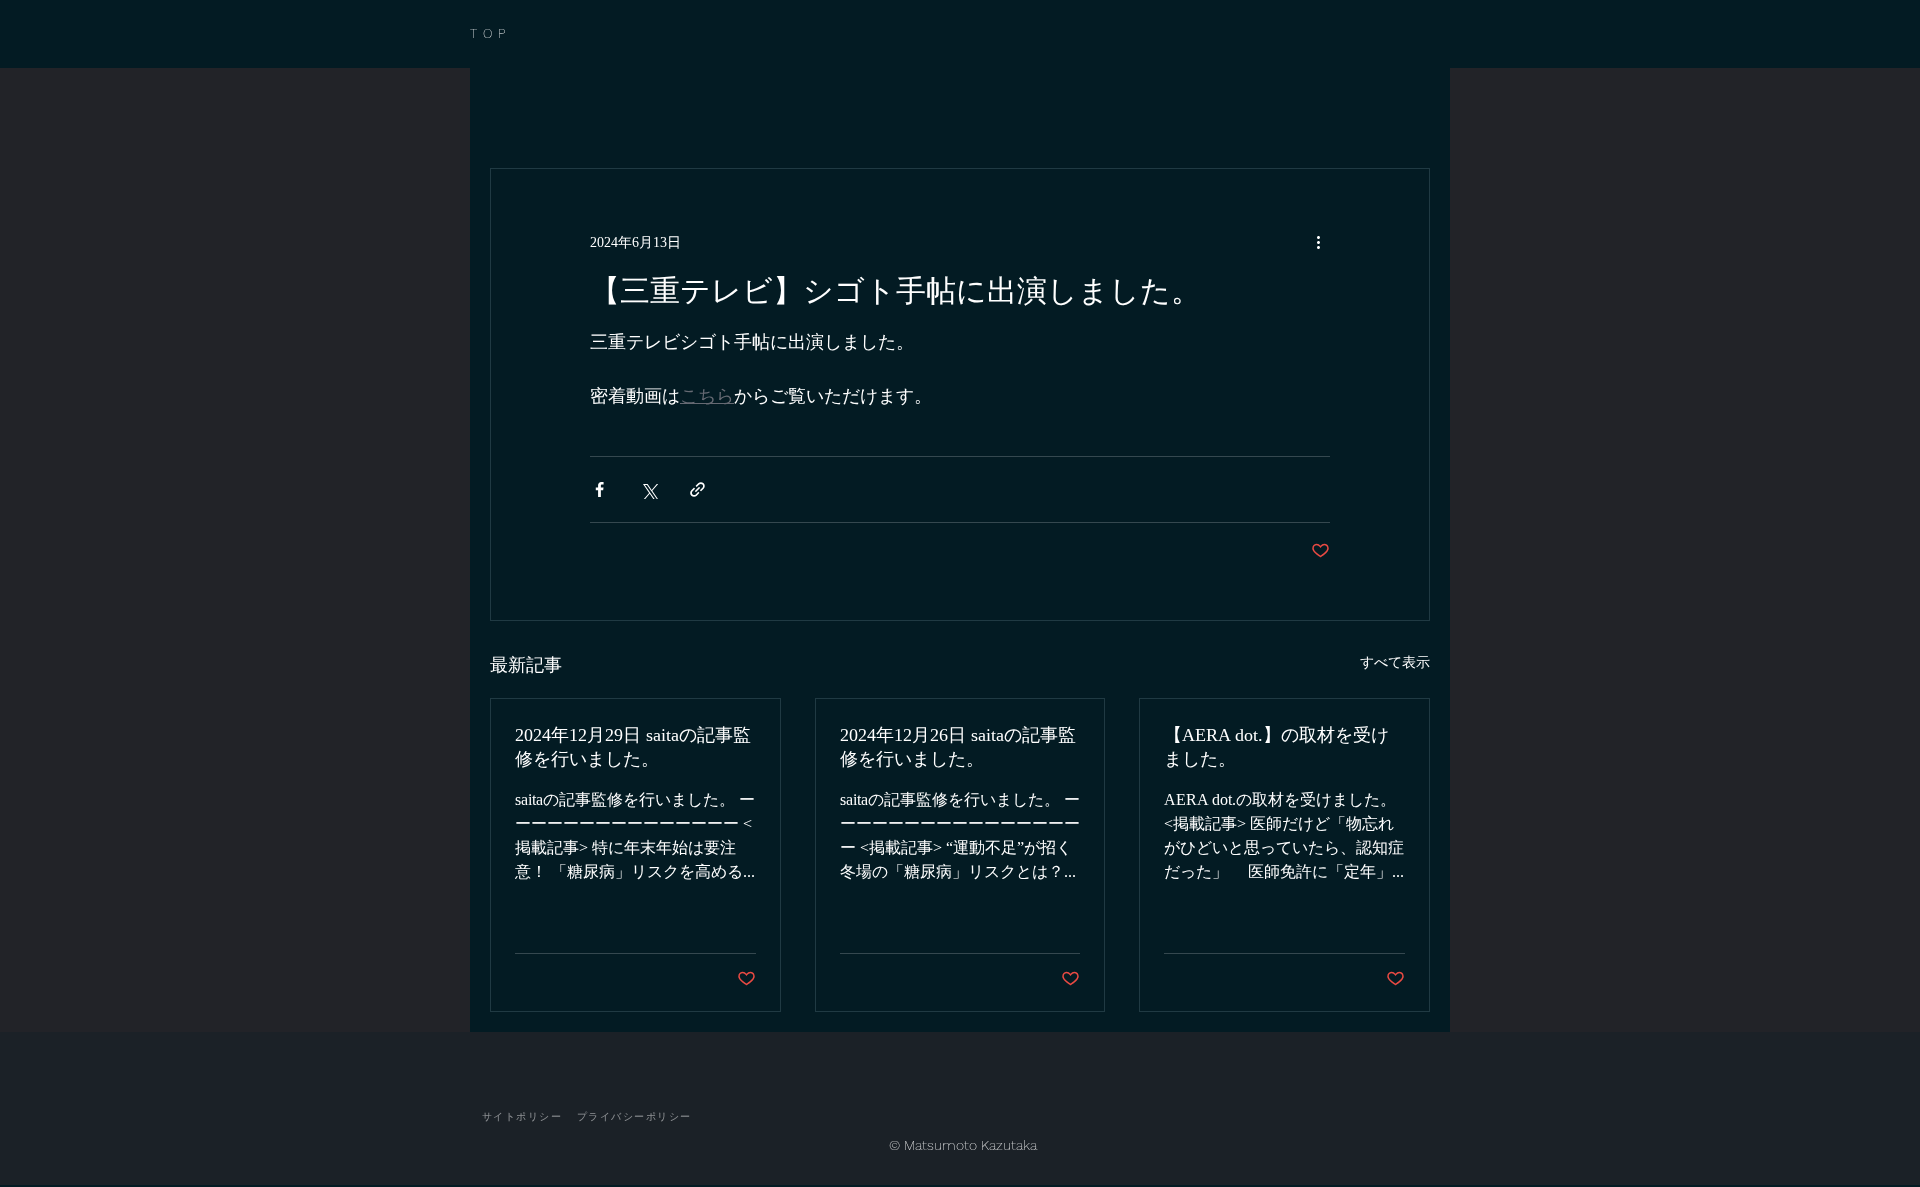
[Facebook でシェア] (599, 489)
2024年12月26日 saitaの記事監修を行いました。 (958, 746)
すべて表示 (1395, 661)
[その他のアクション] (1318, 241)
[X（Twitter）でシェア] (648, 489)
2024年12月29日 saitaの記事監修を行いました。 (633, 746)
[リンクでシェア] (697, 489)
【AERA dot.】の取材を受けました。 (1276, 746)
